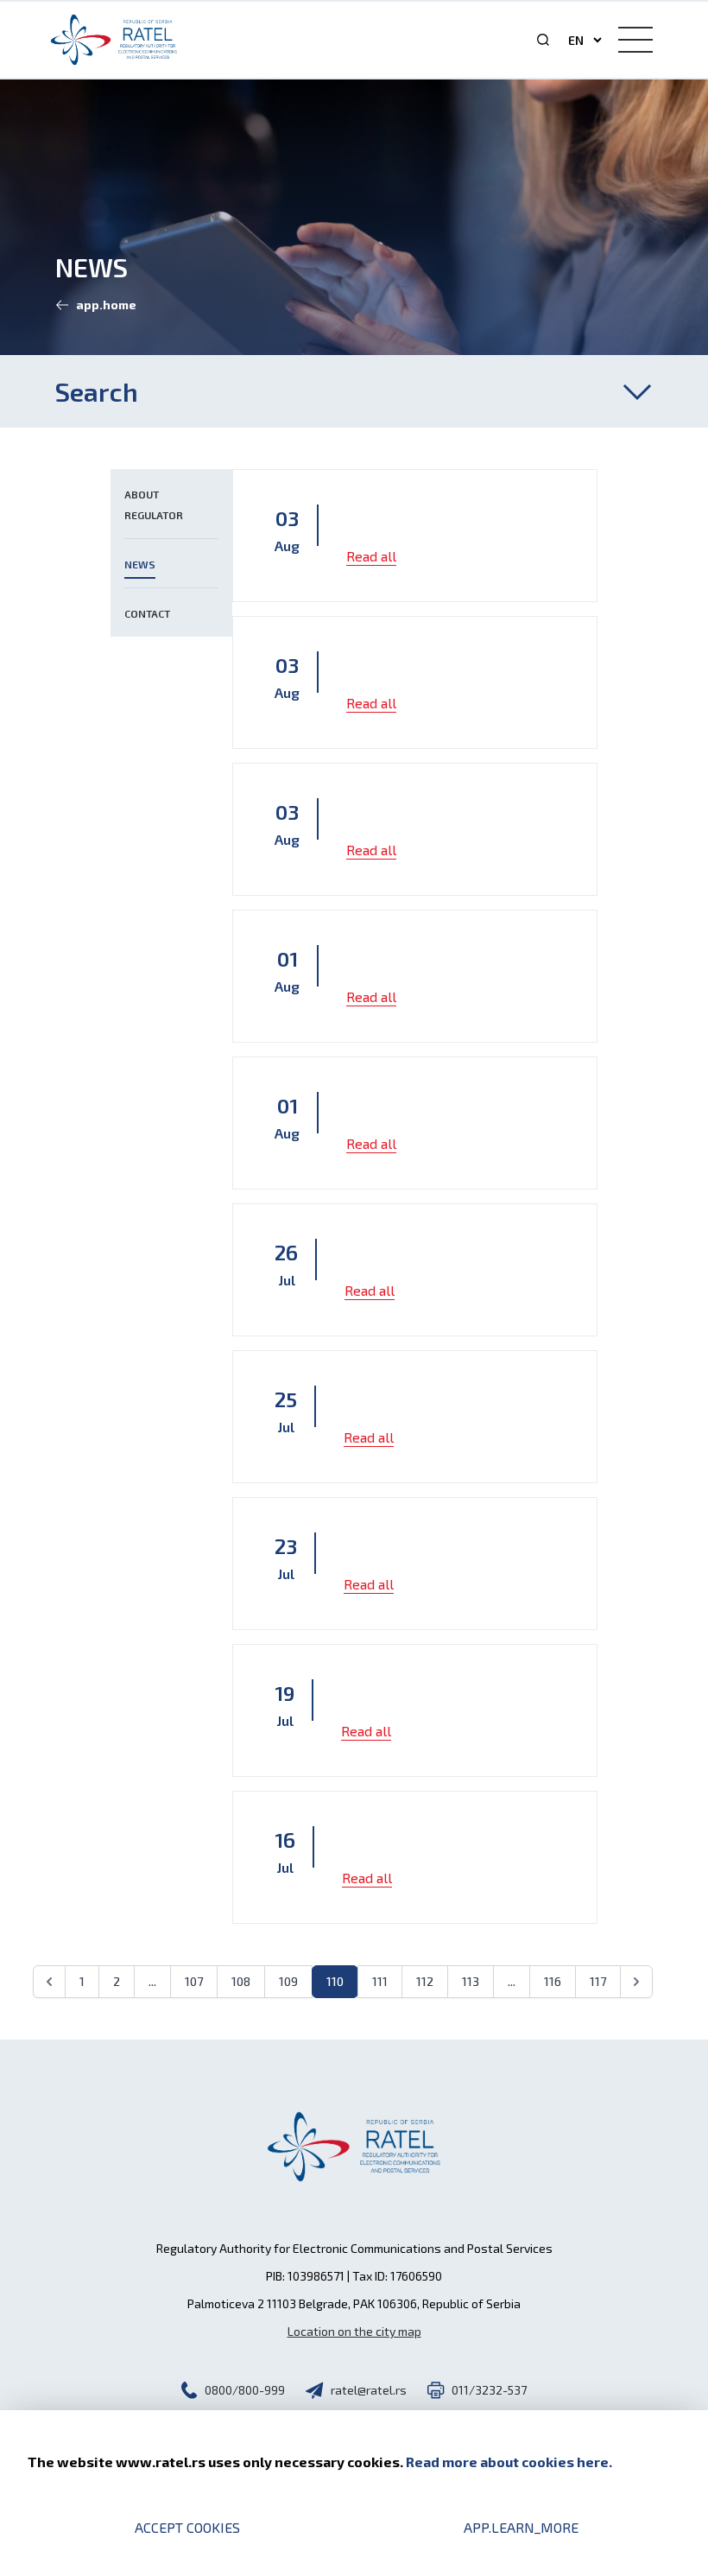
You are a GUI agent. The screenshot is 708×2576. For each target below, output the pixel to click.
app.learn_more (521, 2527)
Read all (371, 556)
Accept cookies (187, 2527)
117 (598, 1981)
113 (471, 1981)
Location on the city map (354, 2331)
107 (194, 1981)
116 (553, 1981)
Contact (147, 613)
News (140, 564)
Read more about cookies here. (509, 2462)
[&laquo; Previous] (49, 1982)
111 (380, 1981)
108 (241, 1981)
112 (425, 1981)
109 (288, 1981)
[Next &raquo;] (636, 1982)
